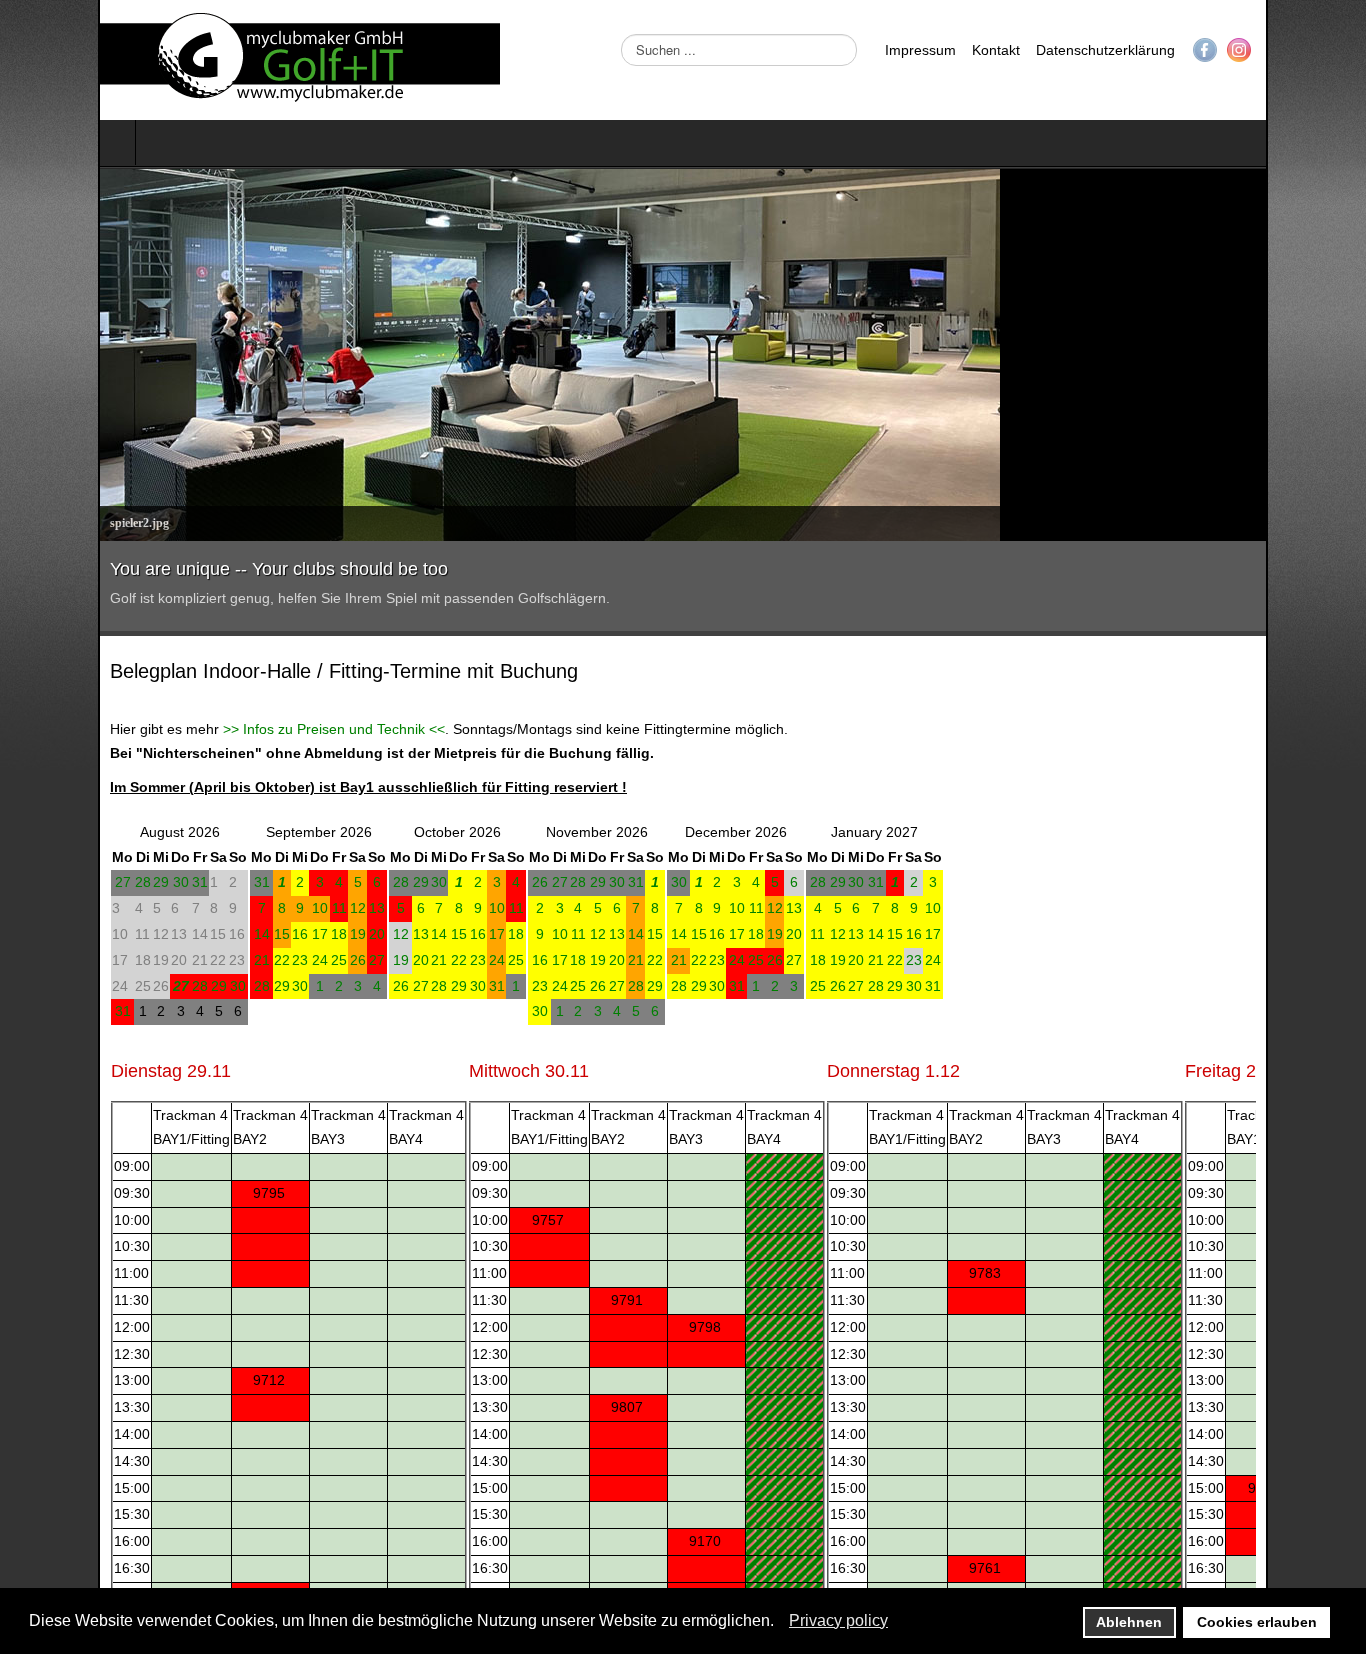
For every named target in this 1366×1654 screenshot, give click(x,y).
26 (260, 960)
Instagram (1337, 50)
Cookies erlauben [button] (1257, 1622)
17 (222, 934)
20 (279, 934)
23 (202, 960)
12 (260, 908)
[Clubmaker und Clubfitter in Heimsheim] (202, 60)
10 (222, 908)
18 (241, 934)
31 (102, 882)
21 (164, 960)
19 (260, 934)
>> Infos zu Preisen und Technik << (236, 729)
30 (83, 882)
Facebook (1303, 50)
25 (241, 960)
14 (164, 934)
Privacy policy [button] (838, 1620)
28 (45, 882)
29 (63, 882)
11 (241, 908)
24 (222, 960)
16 (202, 934)
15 (184, 934)
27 (25, 882)
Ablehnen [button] (1129, 1622)
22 (184, 960)
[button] (779, 1622)
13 (279, 908)
